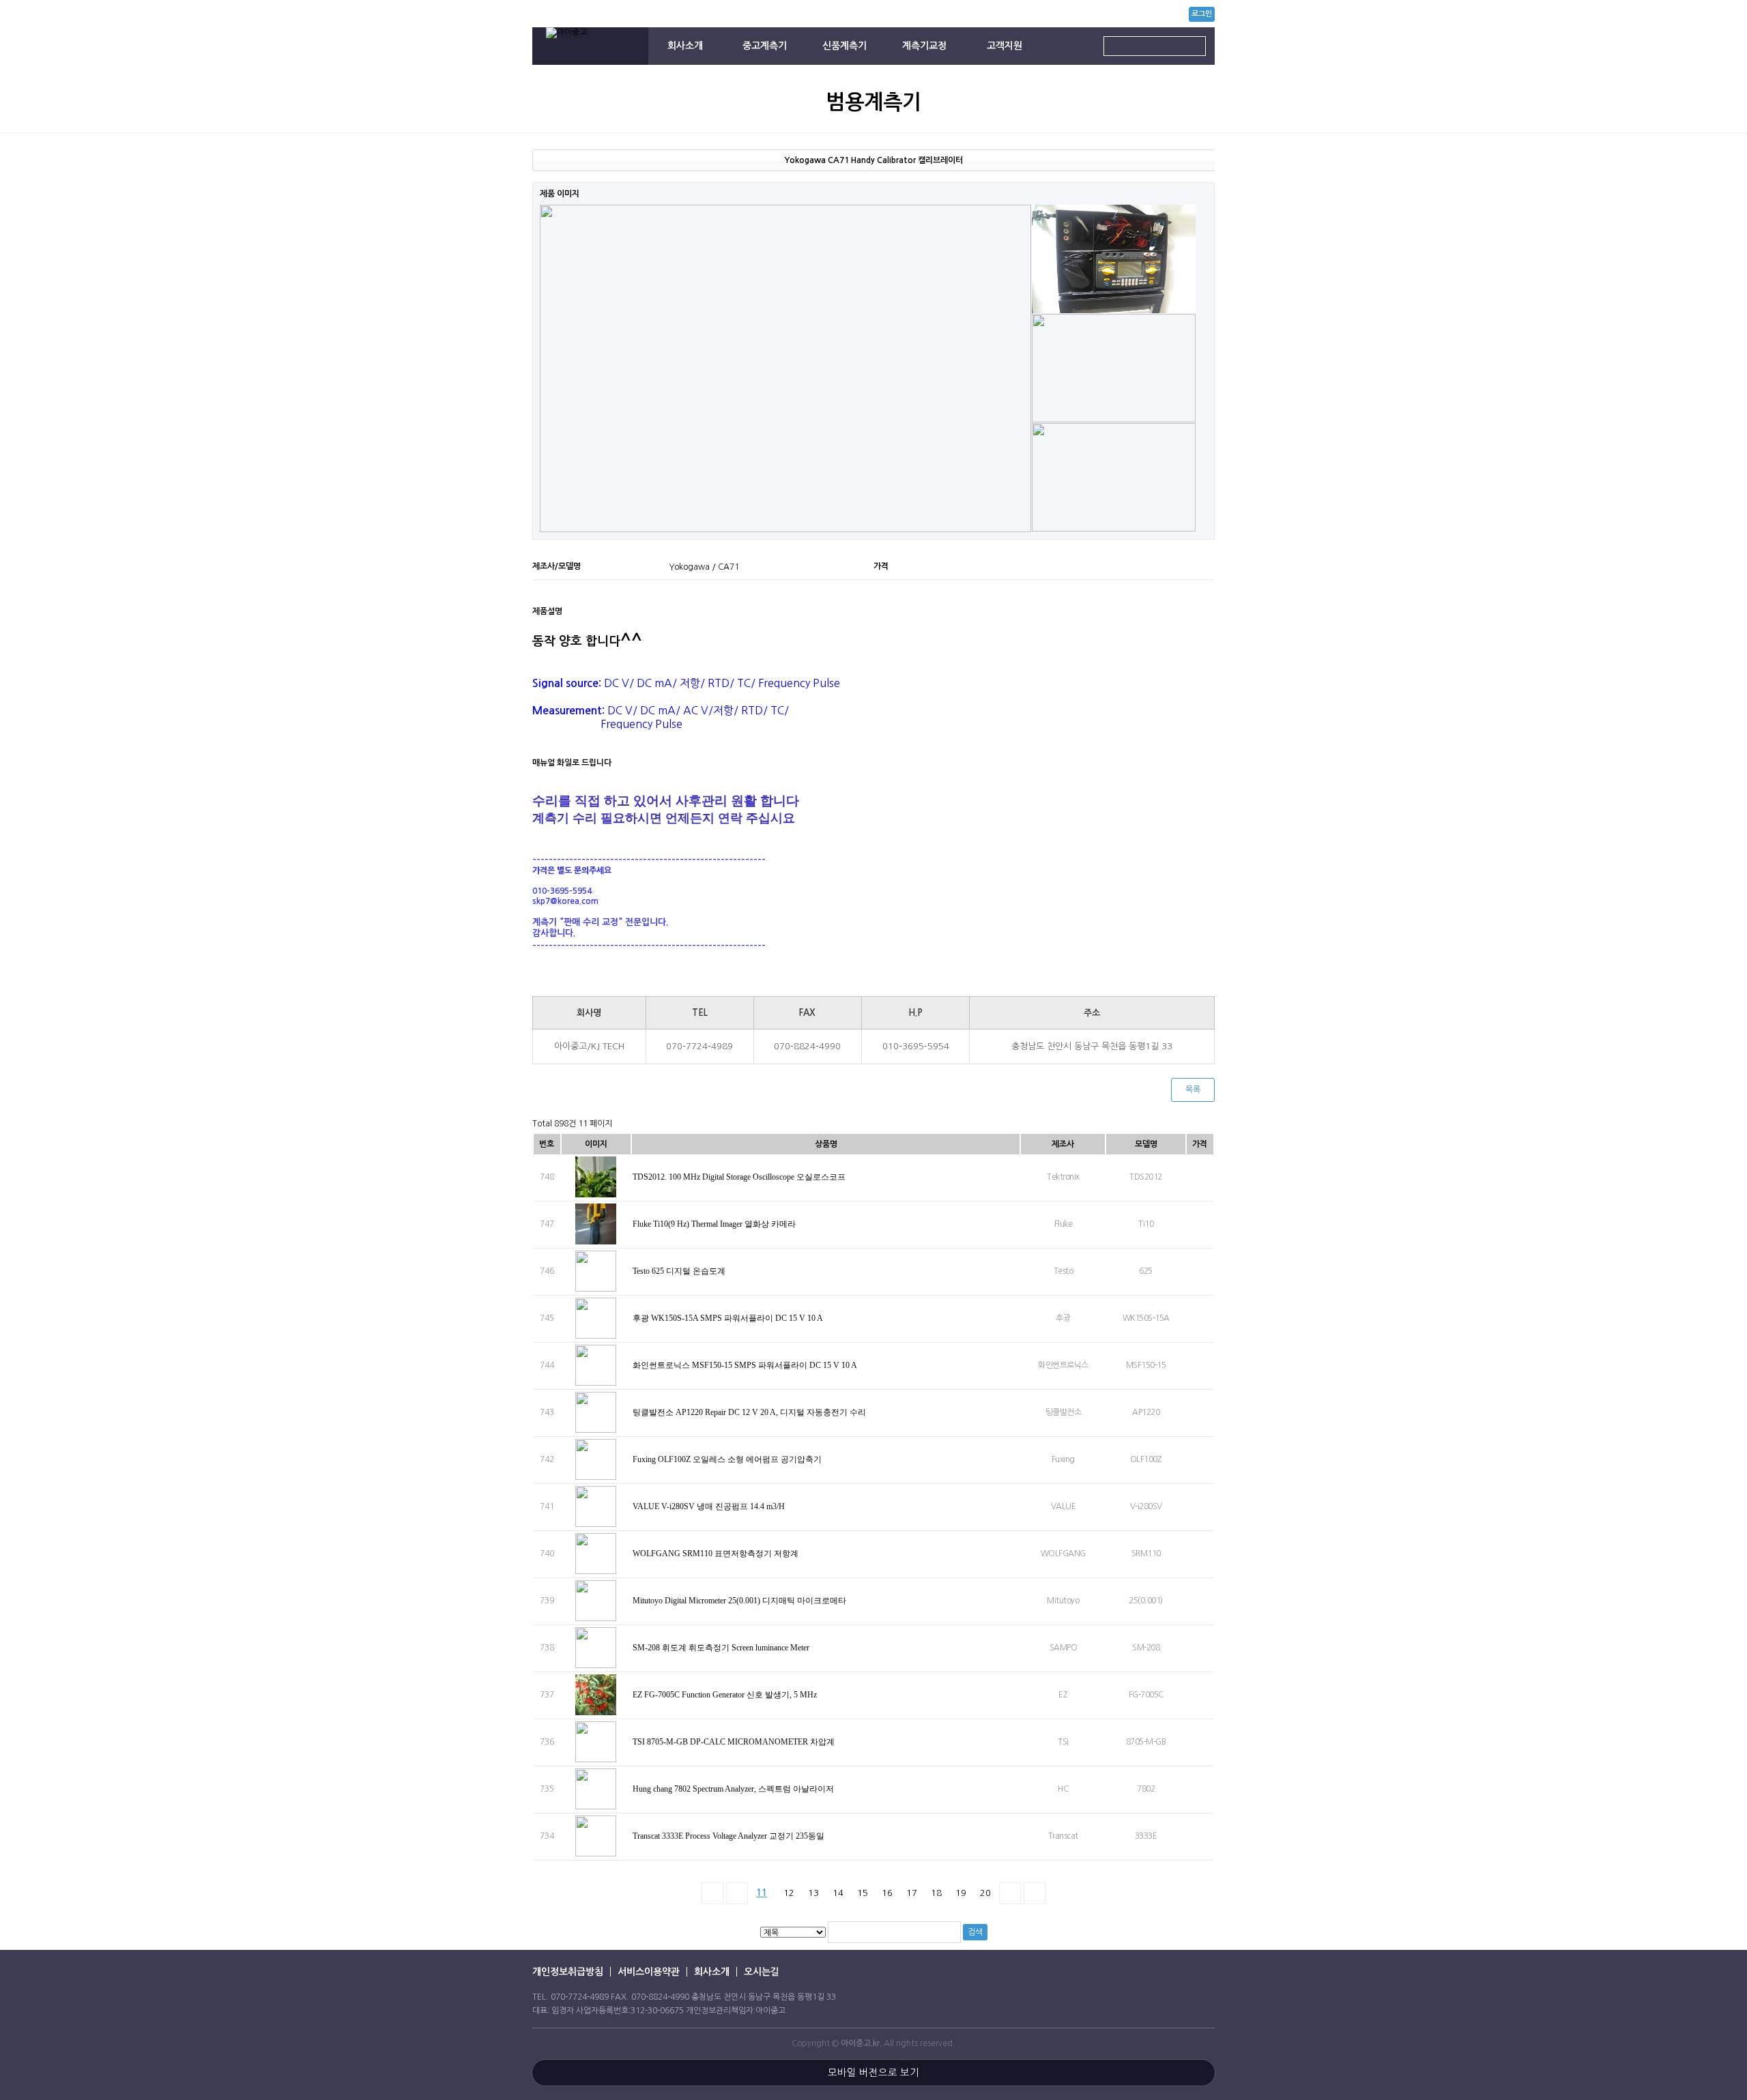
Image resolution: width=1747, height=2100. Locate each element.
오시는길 (762, 1972)
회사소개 (685, 46)
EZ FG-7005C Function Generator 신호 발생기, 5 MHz (726, 1695)
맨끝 (1035, 1893)
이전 (737, 1893)
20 (985, 1893)
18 (936, 1893)
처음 (712, 1893)
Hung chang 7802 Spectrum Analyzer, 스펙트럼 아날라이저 (734, 1789)
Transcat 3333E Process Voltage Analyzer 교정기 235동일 (730, 1836)
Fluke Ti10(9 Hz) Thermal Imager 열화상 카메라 (715, 1224)
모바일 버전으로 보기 (873, 2073)
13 (813, 1893)
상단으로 (1716, 1487)
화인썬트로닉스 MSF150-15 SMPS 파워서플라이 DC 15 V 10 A (746, 1365)
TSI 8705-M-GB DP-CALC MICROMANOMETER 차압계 (735, 1742)
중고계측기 (765, 46)
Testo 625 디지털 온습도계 (680, 1271)
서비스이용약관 (649, 1972)
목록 (1193, 1090)
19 (961, 1893)
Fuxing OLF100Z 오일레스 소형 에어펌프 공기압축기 (728, 1459)
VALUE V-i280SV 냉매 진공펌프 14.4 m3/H (710, 1506)
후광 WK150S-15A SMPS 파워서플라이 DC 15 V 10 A (728, 1318)
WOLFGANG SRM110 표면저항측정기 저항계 (717, 1554)
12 (789, 1893)
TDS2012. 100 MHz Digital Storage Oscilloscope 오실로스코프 (740, 1177)
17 (912, 1893)
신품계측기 (844, 46)
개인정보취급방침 (568, 1972)
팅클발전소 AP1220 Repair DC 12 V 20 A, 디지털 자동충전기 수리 (750, 1412)
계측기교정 (924, 46)
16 (887, 1893)
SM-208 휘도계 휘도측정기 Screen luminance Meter (722, 1648)
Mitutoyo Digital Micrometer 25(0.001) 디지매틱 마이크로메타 (740, 1601)
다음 (1010, 1893)
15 (863, 1893)
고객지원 (1005, 46)
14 (838, 1893)
